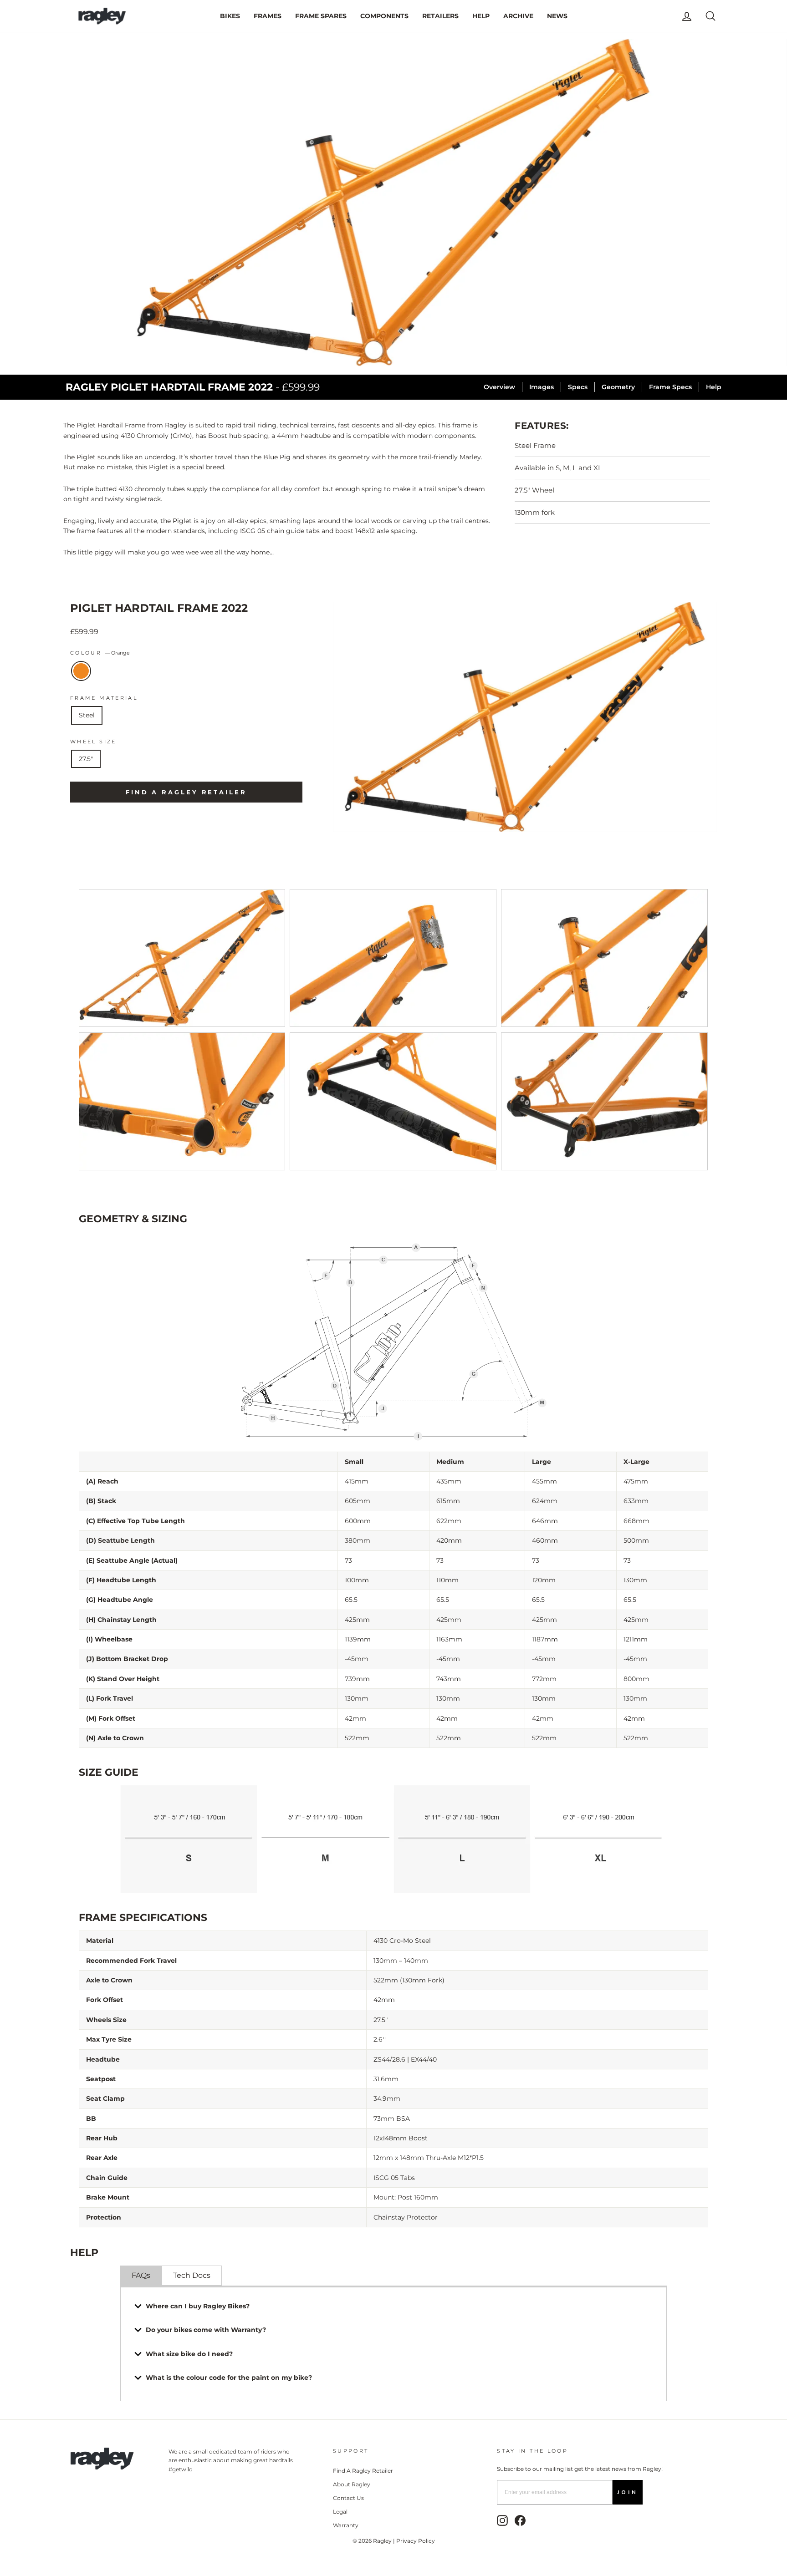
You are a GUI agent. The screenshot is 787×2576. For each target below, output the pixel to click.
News (557, 16)
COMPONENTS (384, 16)
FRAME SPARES (321, 16)
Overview (499, 387)
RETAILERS (440, 16)
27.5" (86, 759)
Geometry (618, 387)
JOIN (628, 2492)
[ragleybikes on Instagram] (502, 2520)
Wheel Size (93, 742)
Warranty (346, 2525)
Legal (340, 2512)
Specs (578, 387)
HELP (481, 16)
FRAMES (268, 16)
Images (542, 387)
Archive (518, 16)
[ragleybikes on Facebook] (520, 2520)
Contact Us (348, 2498)
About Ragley (352, 2484)
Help (714, 387)
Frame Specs (670, 387)
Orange (81, 671)
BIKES (230, 16)
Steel (87, 715)
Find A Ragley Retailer (363, 2471)
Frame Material (104, 698)
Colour (100, 653)
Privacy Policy (416, 2541)
